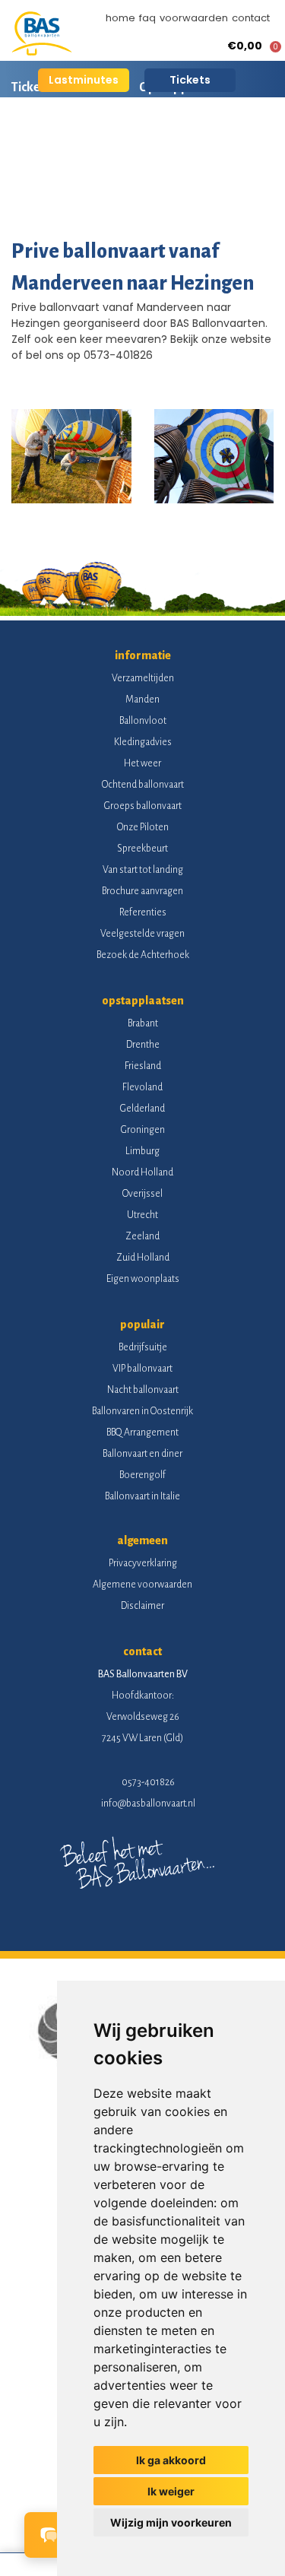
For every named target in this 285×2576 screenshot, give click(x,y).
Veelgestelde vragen (142, 934)
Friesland (143, 1066)
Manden (142, 700)
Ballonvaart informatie (74, 141)
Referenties (143, 912)
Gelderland (142, 1109)
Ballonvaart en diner (142, 1454)
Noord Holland (142, 1172)
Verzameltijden (143, 678)
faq (147, 18)
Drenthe (143, 1045)
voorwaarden (194, 18)
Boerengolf (142, 1475)
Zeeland (142, 1236)
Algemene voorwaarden (142, 1585)
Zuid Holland (143, 1258)
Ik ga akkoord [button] (171, 2460)
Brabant (143, 1023)
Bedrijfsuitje (143, 1347)
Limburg (142, 1151)
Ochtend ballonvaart (143, 785)
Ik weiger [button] (171, 2491)
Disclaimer (142, 1606)
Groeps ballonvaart (143, 806)
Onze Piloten (143, 827)
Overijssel (142, 1194)
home (120, 18)
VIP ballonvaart (142, 1369)
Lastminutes (84, 80)
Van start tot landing (143, 870)
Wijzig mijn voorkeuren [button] (171, 2522)
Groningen (143, 1130)
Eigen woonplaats (143, 1279)
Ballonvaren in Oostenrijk (142, 1411)
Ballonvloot (143, 721)
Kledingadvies (143, 742)
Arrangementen (205, 141)
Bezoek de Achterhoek (143, 955)
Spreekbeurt (142, 849)
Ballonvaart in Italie (142, 1496)
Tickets (190, 80)
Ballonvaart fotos (60, 194)
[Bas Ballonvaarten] (42, 52)
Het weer (142, 763)
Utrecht (142, 1215)
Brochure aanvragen (142, 891)
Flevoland (142, 1087)
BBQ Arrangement (142, 1432)
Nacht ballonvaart (143, 1390)
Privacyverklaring (143, 1563)
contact (251, 18)
